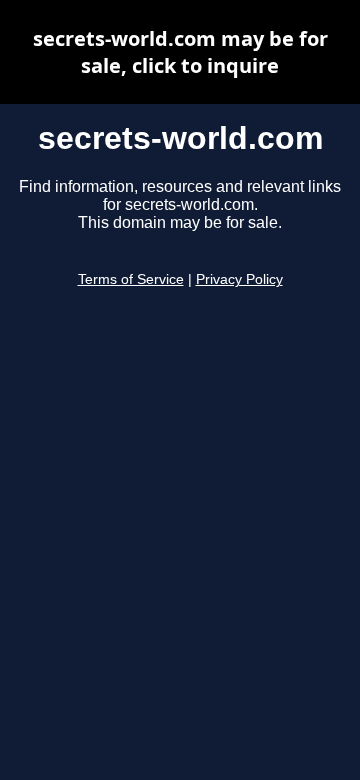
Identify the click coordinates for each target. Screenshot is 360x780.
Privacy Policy (239, 279)
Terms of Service (131, 279)
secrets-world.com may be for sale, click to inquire (180, 52)
